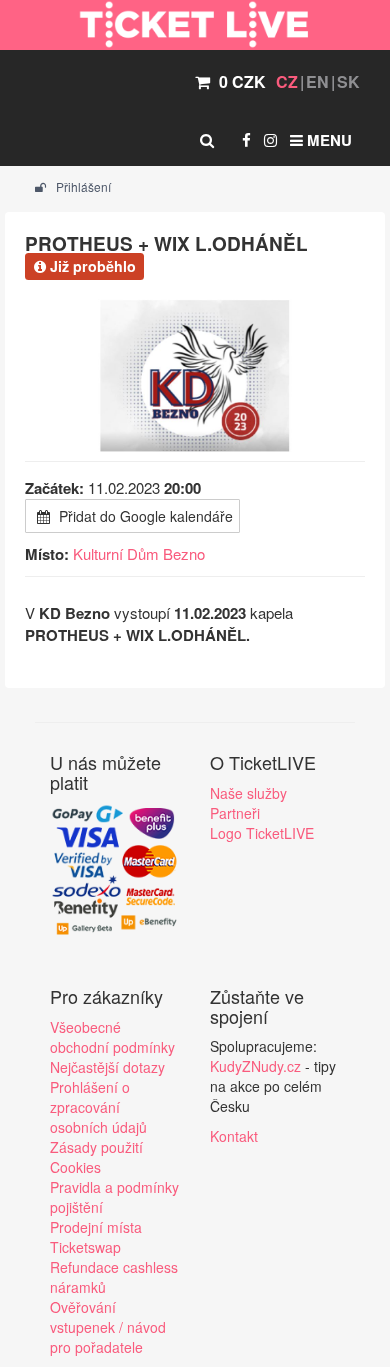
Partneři (235, 813)
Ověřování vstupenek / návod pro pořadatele (108, 1327)
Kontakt (234, 1136)
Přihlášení (82, 186)
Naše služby (248, 793)
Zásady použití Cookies (96, 1157)
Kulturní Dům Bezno (139, 553)
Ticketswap (85, 1247)
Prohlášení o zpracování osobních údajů (98, 1107)
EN (317, 81)
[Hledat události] (207, 140)
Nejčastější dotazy (107, 1067)
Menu (327, 140)
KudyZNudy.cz (255, 1066)
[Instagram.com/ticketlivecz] (270, 140)
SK (348, 81)
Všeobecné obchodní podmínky (112, 1037)
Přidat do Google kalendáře (144, 516)
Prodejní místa (96, 1227)
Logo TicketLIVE (262, 833)
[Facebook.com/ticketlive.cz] (246, 140)
